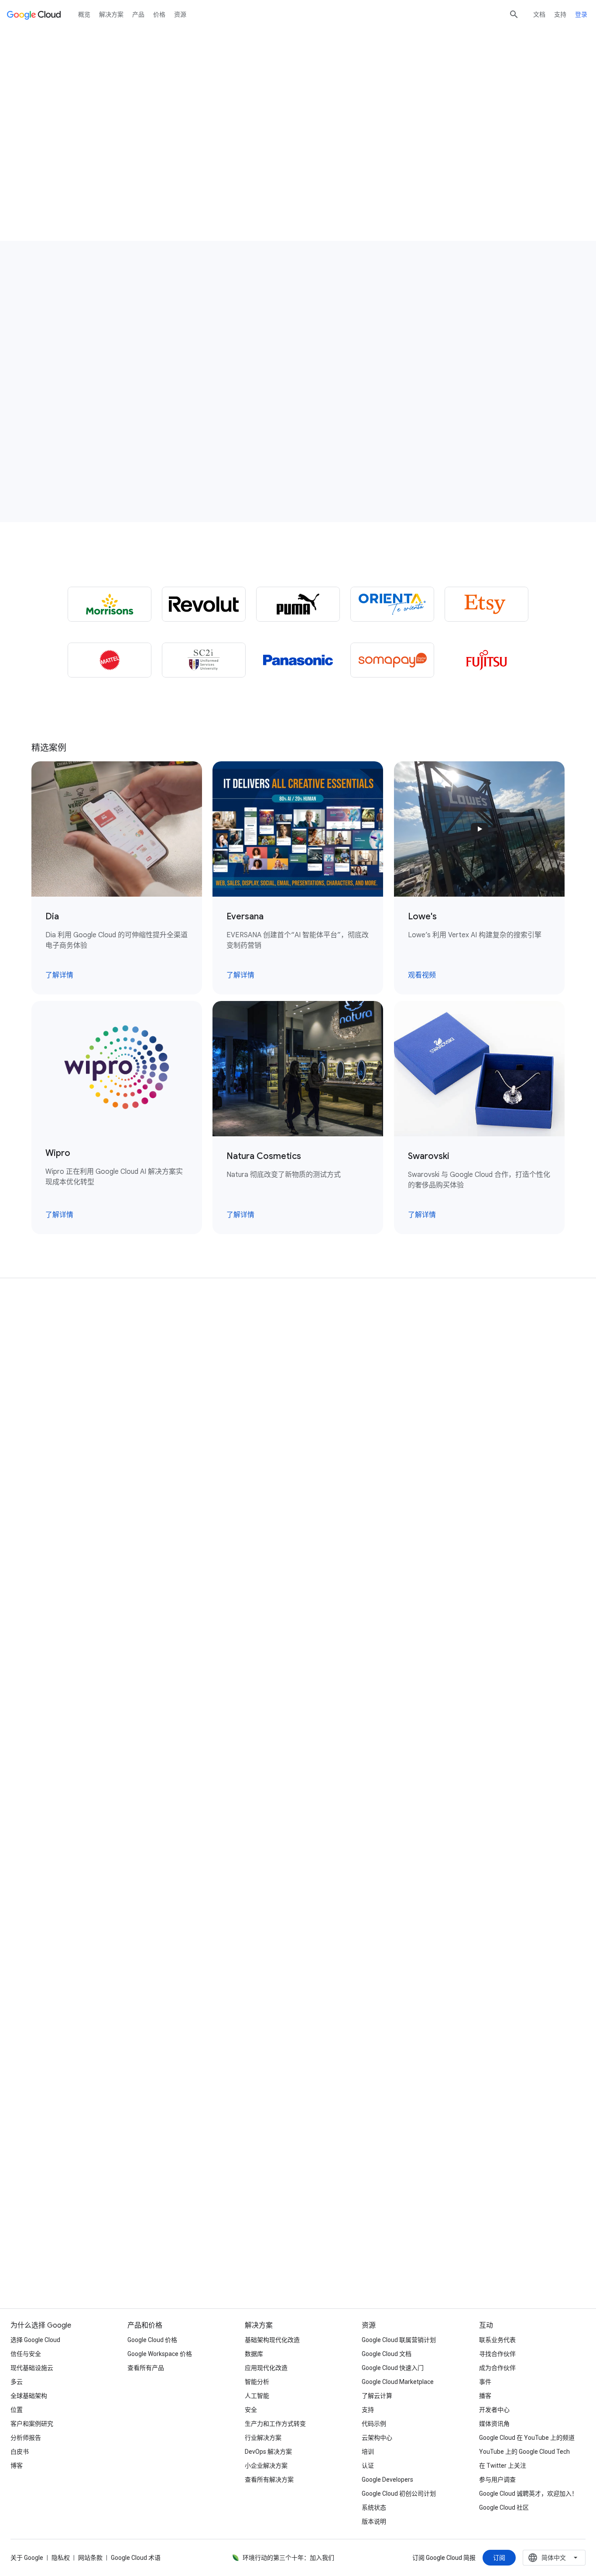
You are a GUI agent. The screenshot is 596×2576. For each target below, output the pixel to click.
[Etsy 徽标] (486, 604)
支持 (560, 14)
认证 (368, 2466)
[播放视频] (457, 150)
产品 (138, 14)
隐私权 (61, 2558)
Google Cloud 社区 (504, 2507)
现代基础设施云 (32, 2368)
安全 (251, 2410)
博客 (17, 2466)
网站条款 (90, 2558)
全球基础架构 (29, 2396)
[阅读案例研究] (83, 407)
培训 (368, 2452)
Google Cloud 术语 (136, 2558)
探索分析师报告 (298, 2256)
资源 (180, 14)
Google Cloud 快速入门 (393, 2368)
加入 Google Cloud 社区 (476, 2256)
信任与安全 (26, 2354)
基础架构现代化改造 (272, 2340)
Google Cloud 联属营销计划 (399, 2340)
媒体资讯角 (494, 2424)
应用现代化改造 (266, 2368)
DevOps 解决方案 (268, 2452)
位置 (17, 2410)
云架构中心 (377, 2438)
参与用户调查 (497, 2480)
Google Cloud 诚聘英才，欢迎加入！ (528, 2493)
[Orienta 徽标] (392, 604)
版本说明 (374, 2521)
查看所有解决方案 (269, 2480)
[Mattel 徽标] (110, 660)
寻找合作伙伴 (497, 2354)
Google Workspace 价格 (160, 2354)
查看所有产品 (146, 2368)
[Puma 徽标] (298, 604)
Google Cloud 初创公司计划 (399, 2493)
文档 (539, 14)
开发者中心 (494, 2410)
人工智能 (257, 2396)
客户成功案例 (206, 153)
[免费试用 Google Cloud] (157, 180)
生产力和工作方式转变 (275, 2424)
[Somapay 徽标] (392, 660)
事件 (485, 2382)
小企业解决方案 (266, 2466)
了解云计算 (377, 2396)
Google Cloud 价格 (152, 2340)
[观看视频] (331, 396)
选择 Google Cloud (35, 2340)
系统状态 (374, 2507)
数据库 (254, 2354)
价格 (159, 14)
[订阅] (499, 2558)
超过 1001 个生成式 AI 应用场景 (95, 153)
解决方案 (111, 14)
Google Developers (387, 2480)
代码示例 (374, 2424)
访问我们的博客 (120, 2256)
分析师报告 (26, 2438)
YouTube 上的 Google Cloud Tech (524, 2452)
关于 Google (27, 2558)
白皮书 (20, 2452)
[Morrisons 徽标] (110, 604)
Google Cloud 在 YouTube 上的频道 (527, 2438)
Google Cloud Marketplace (398, 2382)
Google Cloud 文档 (387, 2354)
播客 (485, 2396)
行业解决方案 (263, 2438)
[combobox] (554, 2558)
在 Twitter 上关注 (503, 2466)
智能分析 (257, 2382)
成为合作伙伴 (497, 2368)
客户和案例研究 (32, 2424)
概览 (84, 14)
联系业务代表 (497, 2340)
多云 (17, 2382)
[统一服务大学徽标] (204, 660)
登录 (581, 14)
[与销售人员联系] (66, 180)
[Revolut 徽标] (204, 604)
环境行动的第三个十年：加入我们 (288, 2558)
